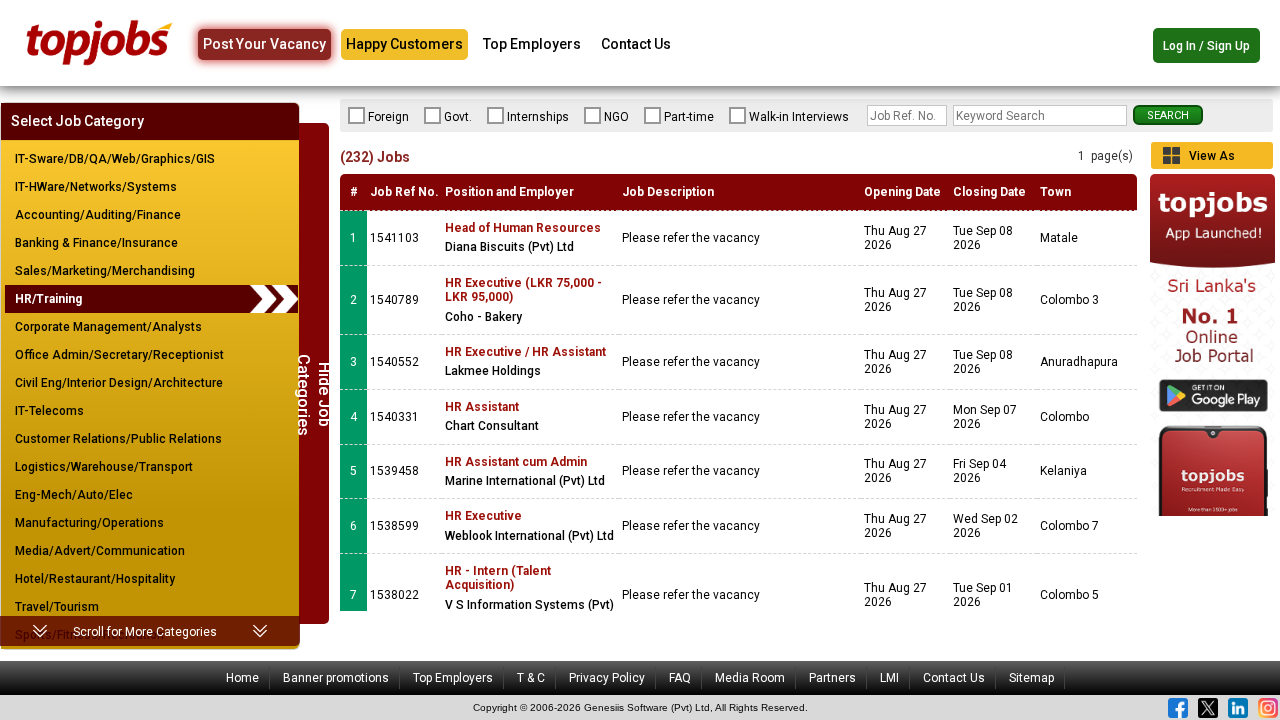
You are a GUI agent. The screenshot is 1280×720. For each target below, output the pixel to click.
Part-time (689, 117)
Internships (538, 117)
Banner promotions (336, 678)
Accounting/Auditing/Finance (98, 215)
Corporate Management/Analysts (108, 327)
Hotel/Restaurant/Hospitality (95, 579)
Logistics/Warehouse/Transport (104, 467)
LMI (889, 678)
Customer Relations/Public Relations (118, 439)
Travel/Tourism (57, 607)
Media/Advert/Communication (100, 551)
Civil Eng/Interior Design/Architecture (119, 383)
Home (242, 678)
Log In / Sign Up (1206, 46)
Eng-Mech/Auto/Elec (74, 495)
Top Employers (532, 44)
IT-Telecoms (49, 411)
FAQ (680, 678)
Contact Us (636, 44)
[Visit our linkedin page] (1238, 708)
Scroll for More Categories (145, 632)
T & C (531, 678)
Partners (832, 678)
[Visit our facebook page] (1178, 708)
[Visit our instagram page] (1268, 708)
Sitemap (1031, 678)
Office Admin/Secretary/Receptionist (119, 355)
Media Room (750, 678)
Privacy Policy (607, 678)
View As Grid (1212, 159)
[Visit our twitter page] (1208, 708)
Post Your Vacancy (264, 44)
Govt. (458, 117)
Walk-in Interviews (799, 117)
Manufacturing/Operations (89, 523)
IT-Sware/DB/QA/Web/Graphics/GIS (115, 159)
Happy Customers (404, 44)
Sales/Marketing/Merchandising (105, 271)
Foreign (388, 117)
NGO (616, 117)
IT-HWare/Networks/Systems (96, 187)
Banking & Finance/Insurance (96, 243)
